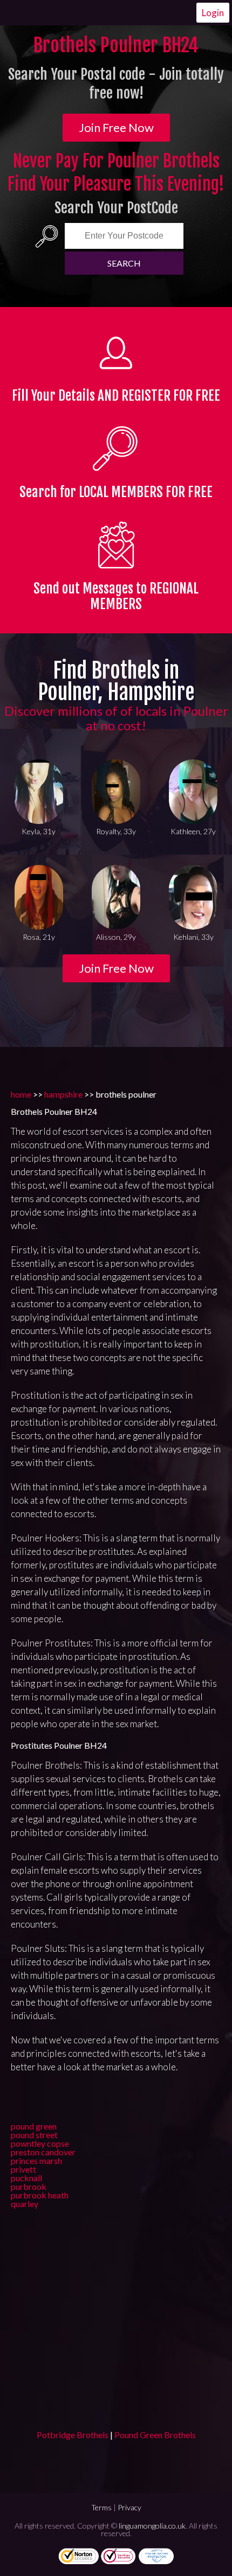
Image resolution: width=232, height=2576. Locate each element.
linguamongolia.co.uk (152, 2526)
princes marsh (36, 2160)
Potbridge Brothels (73, 2435)
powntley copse (40, 2143)
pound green (34, 2126)
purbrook (29, 2186)
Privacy (129, 2507)
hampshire (63, 1094)
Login (213, 13)
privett (23, 2169)
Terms (101, 2507)
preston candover (43, 2152)
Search (124, 263)
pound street (34, 2135)
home (21, 1094)
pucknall (26, 2178)
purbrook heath (40, 2195)
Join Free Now (116, 127)
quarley (25, 2204)
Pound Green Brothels (155, 2435)
